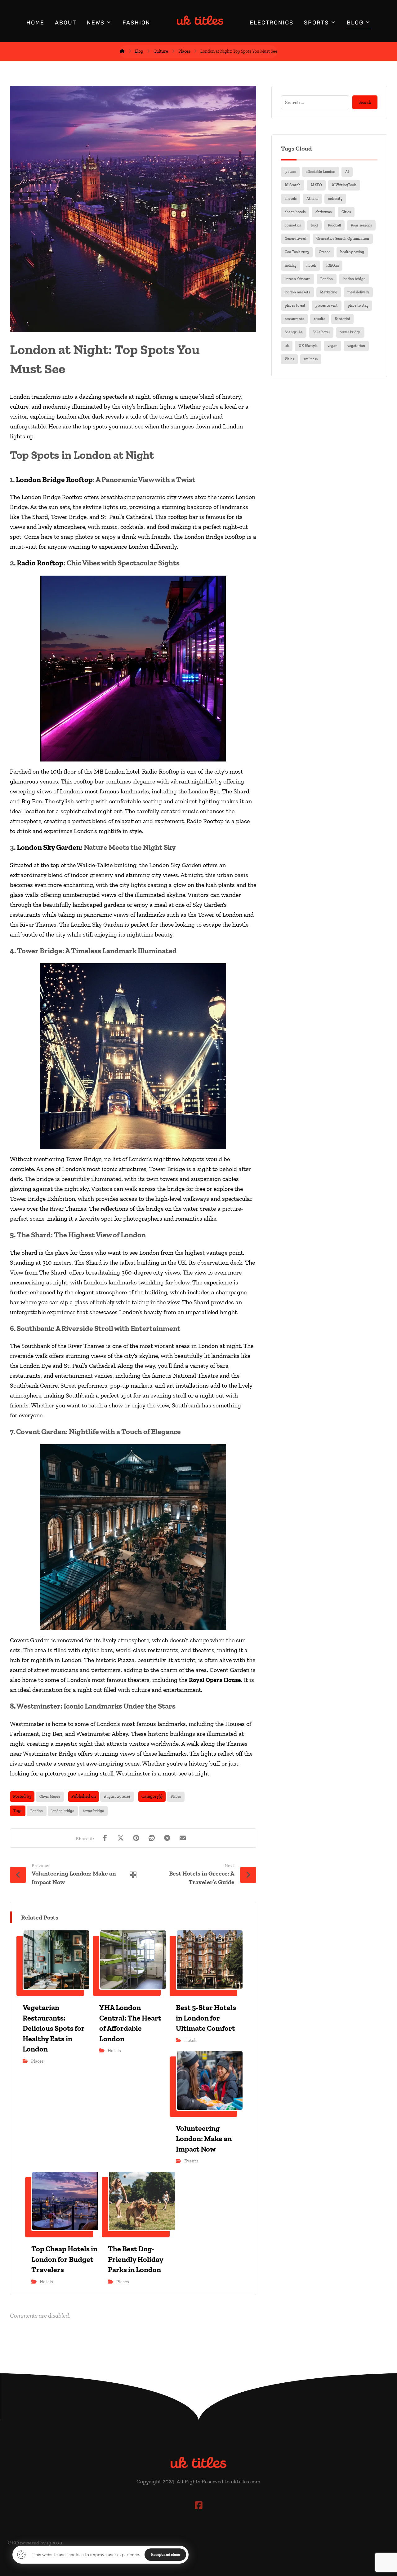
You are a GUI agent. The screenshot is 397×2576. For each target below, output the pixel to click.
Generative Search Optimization (343, 239)
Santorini (342, 319)
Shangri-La (294, 332)
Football (334, 225)
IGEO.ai (332, 265)
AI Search (293, 185)
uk (287, 346)
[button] (105, 1838)
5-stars (290, 172)
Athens (312, 199)
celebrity (335, 199)
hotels (311, 265)
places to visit (327, 305)
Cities (346, 212)
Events (191, 2161)
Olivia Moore (50, 1797)
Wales (289, 359)
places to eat (295, 305)
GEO (13, 2543)
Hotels (114, 2051)
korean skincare (298, 279)
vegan (332, 346)
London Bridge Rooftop (54, 479)
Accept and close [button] (165, 2554)
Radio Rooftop (40, 563)
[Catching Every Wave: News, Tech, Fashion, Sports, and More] (200, 20)
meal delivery (358, 292)
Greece (325, 252)
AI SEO (316, 185)
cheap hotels (295, 212)
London (37, 1811)
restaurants (294, 319)
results (319, 319)
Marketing (329, 292)
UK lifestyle (308, 346)
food (314, 225)
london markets (297, 292)
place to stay (358, 305)
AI (347, 172)
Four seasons (361, 225)
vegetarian (356, 346)
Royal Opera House (215, 1680)
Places (176, 1797)
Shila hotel (321, 332)
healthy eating (352, 252)
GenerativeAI (296, 239)
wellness (311, 359)
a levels (291, 199)
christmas (323, 212)
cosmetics (293, 225)
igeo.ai (55, 2543)
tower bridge (93, 1811)
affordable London (321, 172)
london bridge (63, 1811)
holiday (291, 265)
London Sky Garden (49, 847)
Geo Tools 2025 (297, 252)
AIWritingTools (344, 185)
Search (365, 102)
